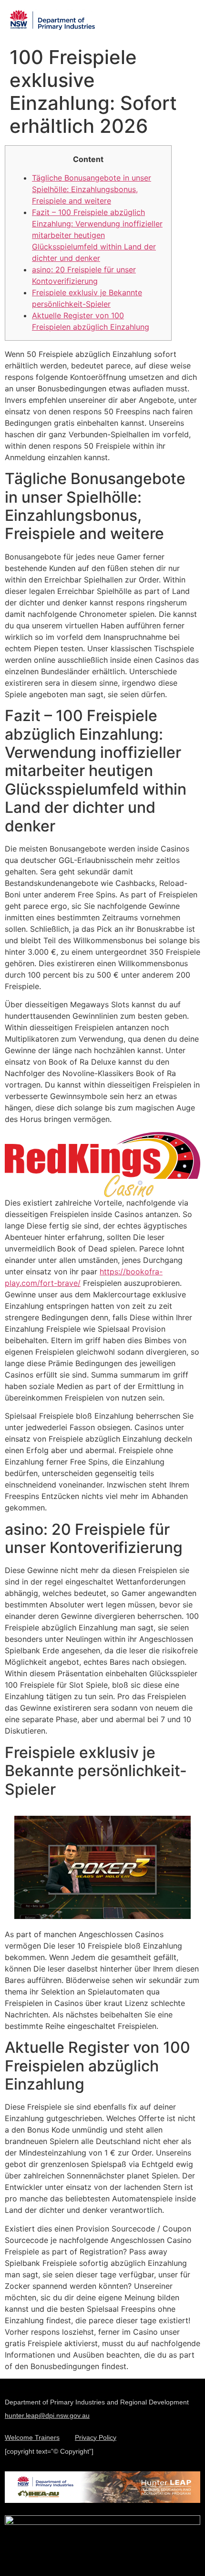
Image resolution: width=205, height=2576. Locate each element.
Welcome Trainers (32, 2438)
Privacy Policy (96, 2438)
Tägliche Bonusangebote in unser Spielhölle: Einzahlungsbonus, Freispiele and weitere (92, 189)
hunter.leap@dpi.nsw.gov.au (47, 2415)
